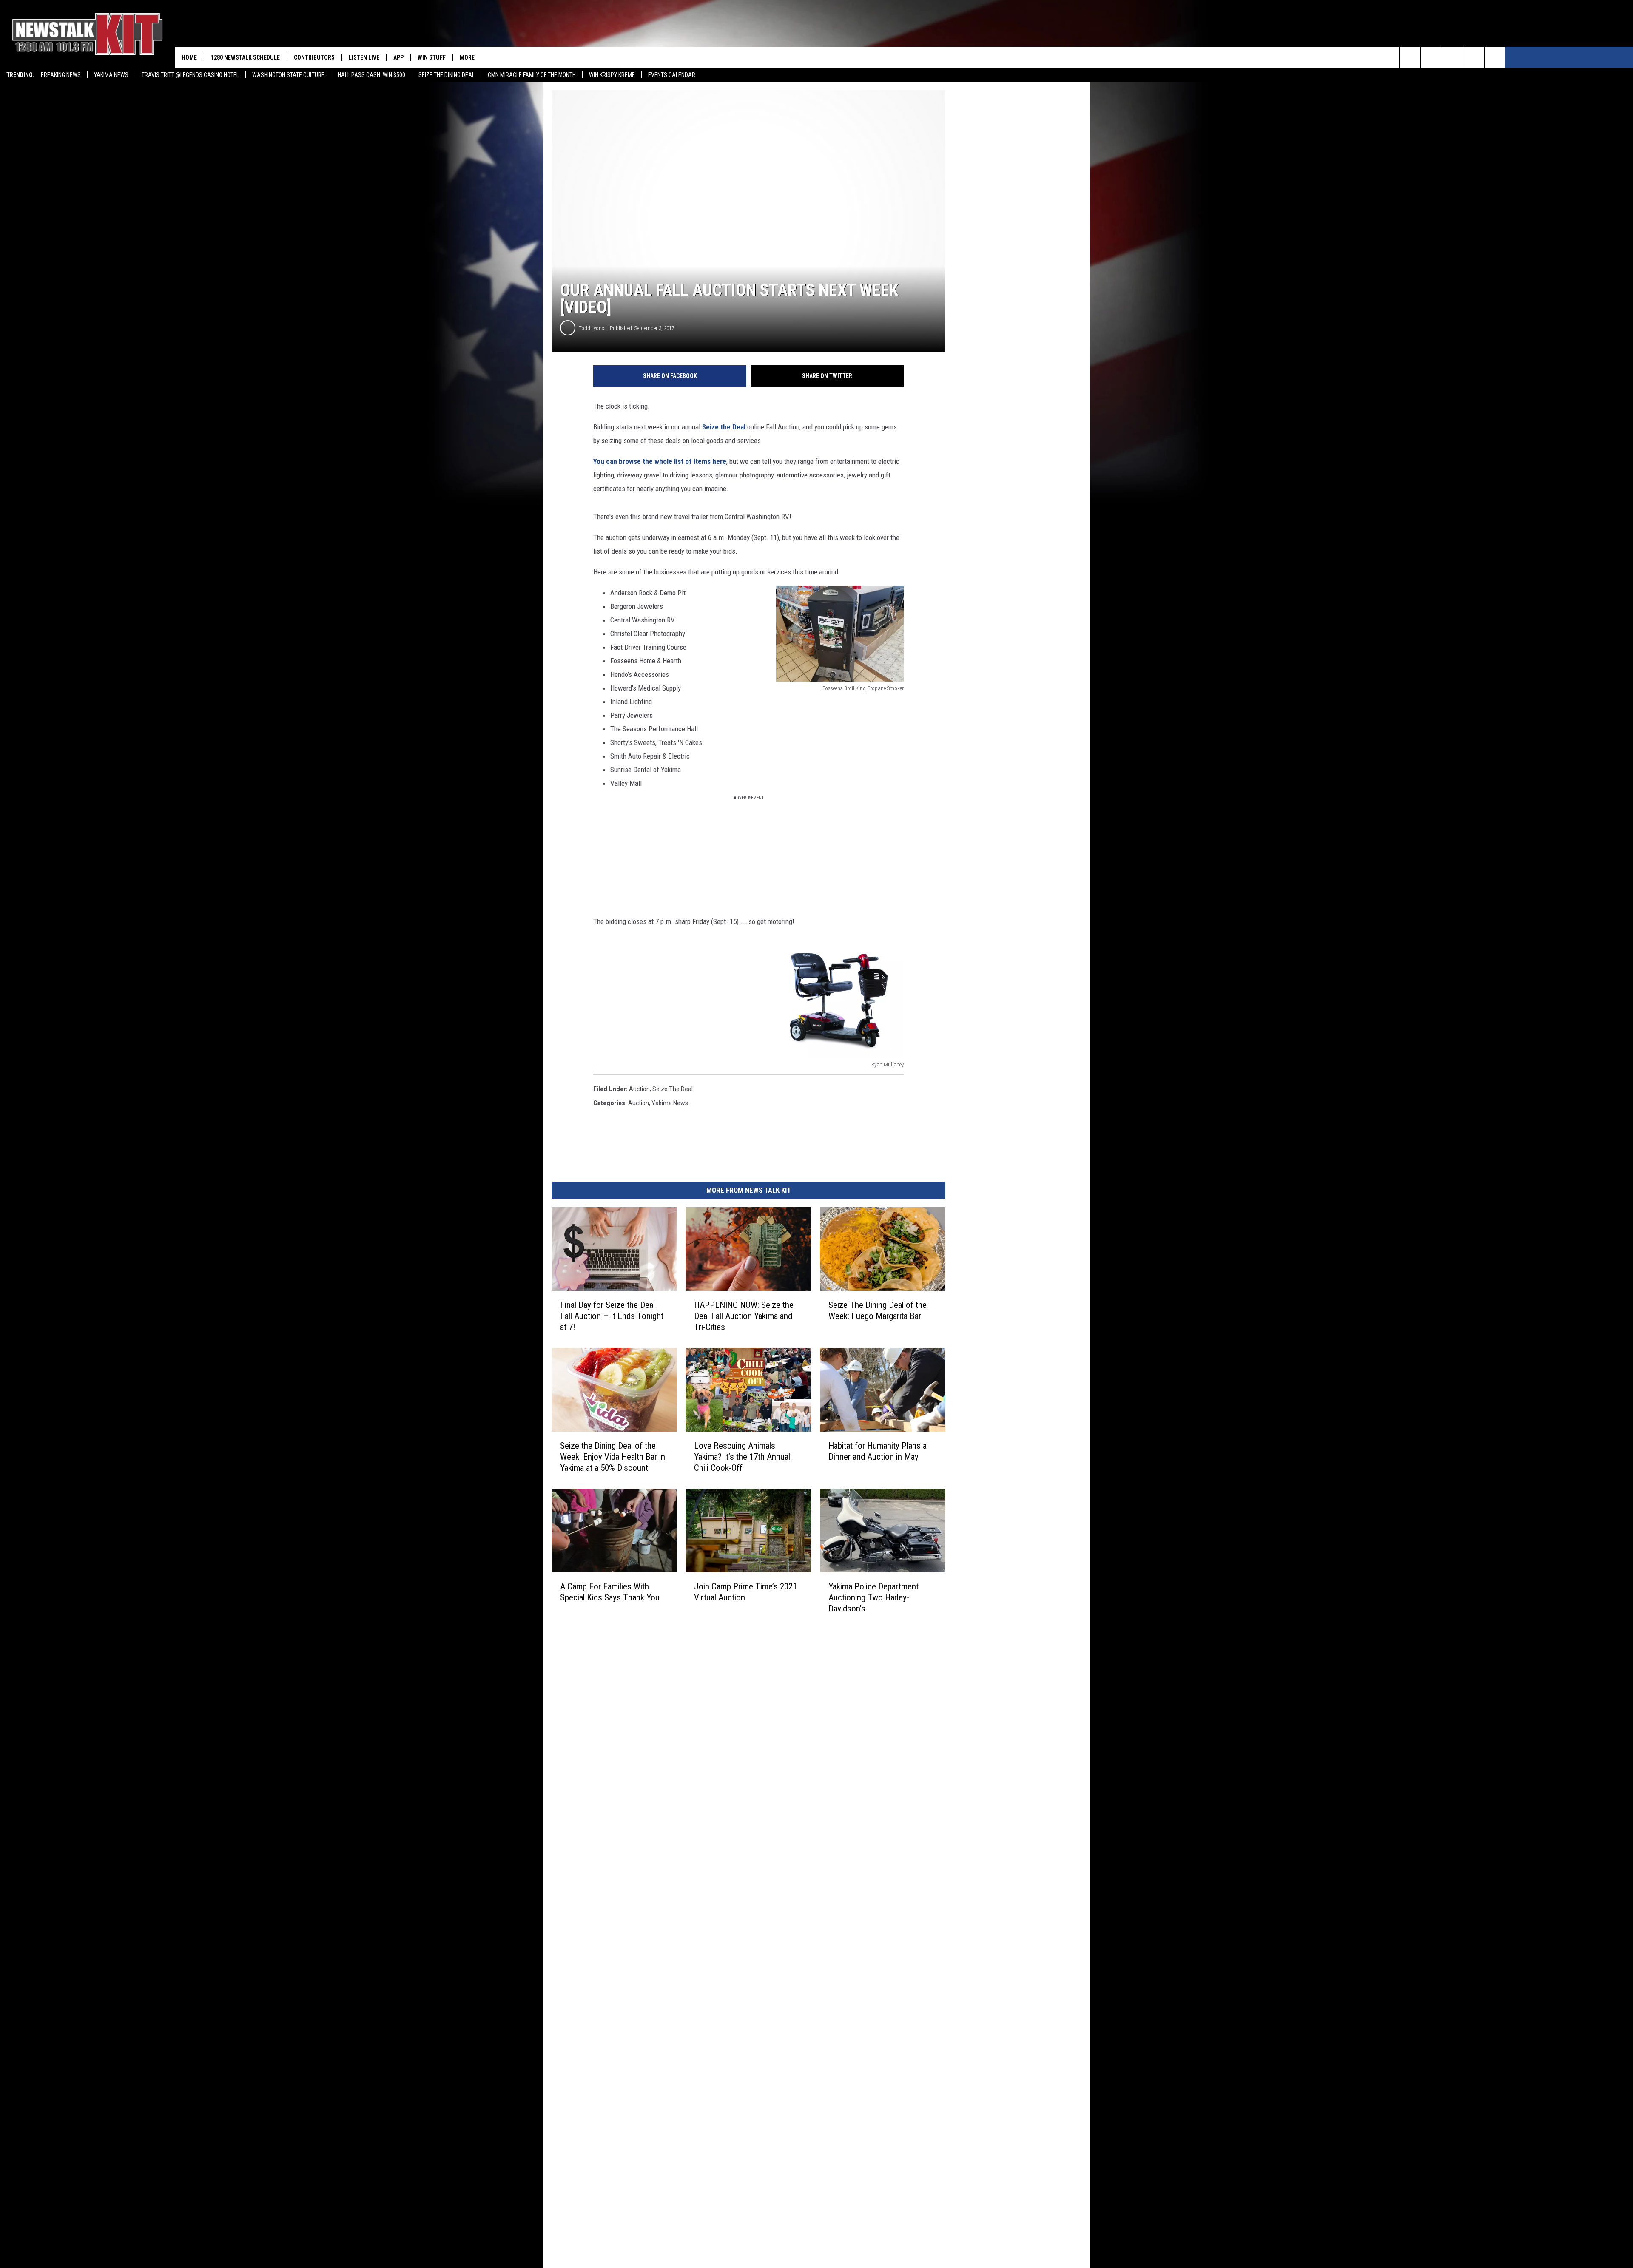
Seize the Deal (724, 427)
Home (189, 57)
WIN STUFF (432, 57)
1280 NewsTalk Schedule (245, 57)
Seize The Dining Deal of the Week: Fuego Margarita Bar (878, 1310)
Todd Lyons (592, 328)
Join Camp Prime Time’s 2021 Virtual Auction (745, 1592)
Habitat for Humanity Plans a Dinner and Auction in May (878, 1451)
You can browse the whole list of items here (660, 461)
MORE (467, 57)
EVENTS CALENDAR (672, 75)
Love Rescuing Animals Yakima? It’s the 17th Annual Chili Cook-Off (742, 1457)
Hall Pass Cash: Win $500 (371, 75)
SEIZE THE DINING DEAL (447, 75)
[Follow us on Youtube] (1495, 57)
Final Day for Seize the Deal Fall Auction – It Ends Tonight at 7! (612, 1316)
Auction (639, 1103)
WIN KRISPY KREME (612, 75)
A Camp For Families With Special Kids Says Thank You (610, 1592)
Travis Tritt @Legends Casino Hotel (190, 75)
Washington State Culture (288, 75)
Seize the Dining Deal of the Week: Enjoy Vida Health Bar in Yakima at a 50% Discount (613, 1457)
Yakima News (111, 75)
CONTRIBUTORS (314, 57)
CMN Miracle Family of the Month (532, 75)
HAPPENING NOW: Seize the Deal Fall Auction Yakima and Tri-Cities (744, 1316)
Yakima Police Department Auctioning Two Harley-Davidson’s (873, 1597)
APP (398, 57)
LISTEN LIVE (364, 57)
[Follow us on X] (1474, 57)
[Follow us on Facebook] (1452, 57)
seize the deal (673, 1089)
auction (639, 1089)
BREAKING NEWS (61, 75)
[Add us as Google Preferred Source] (1431, 57)
